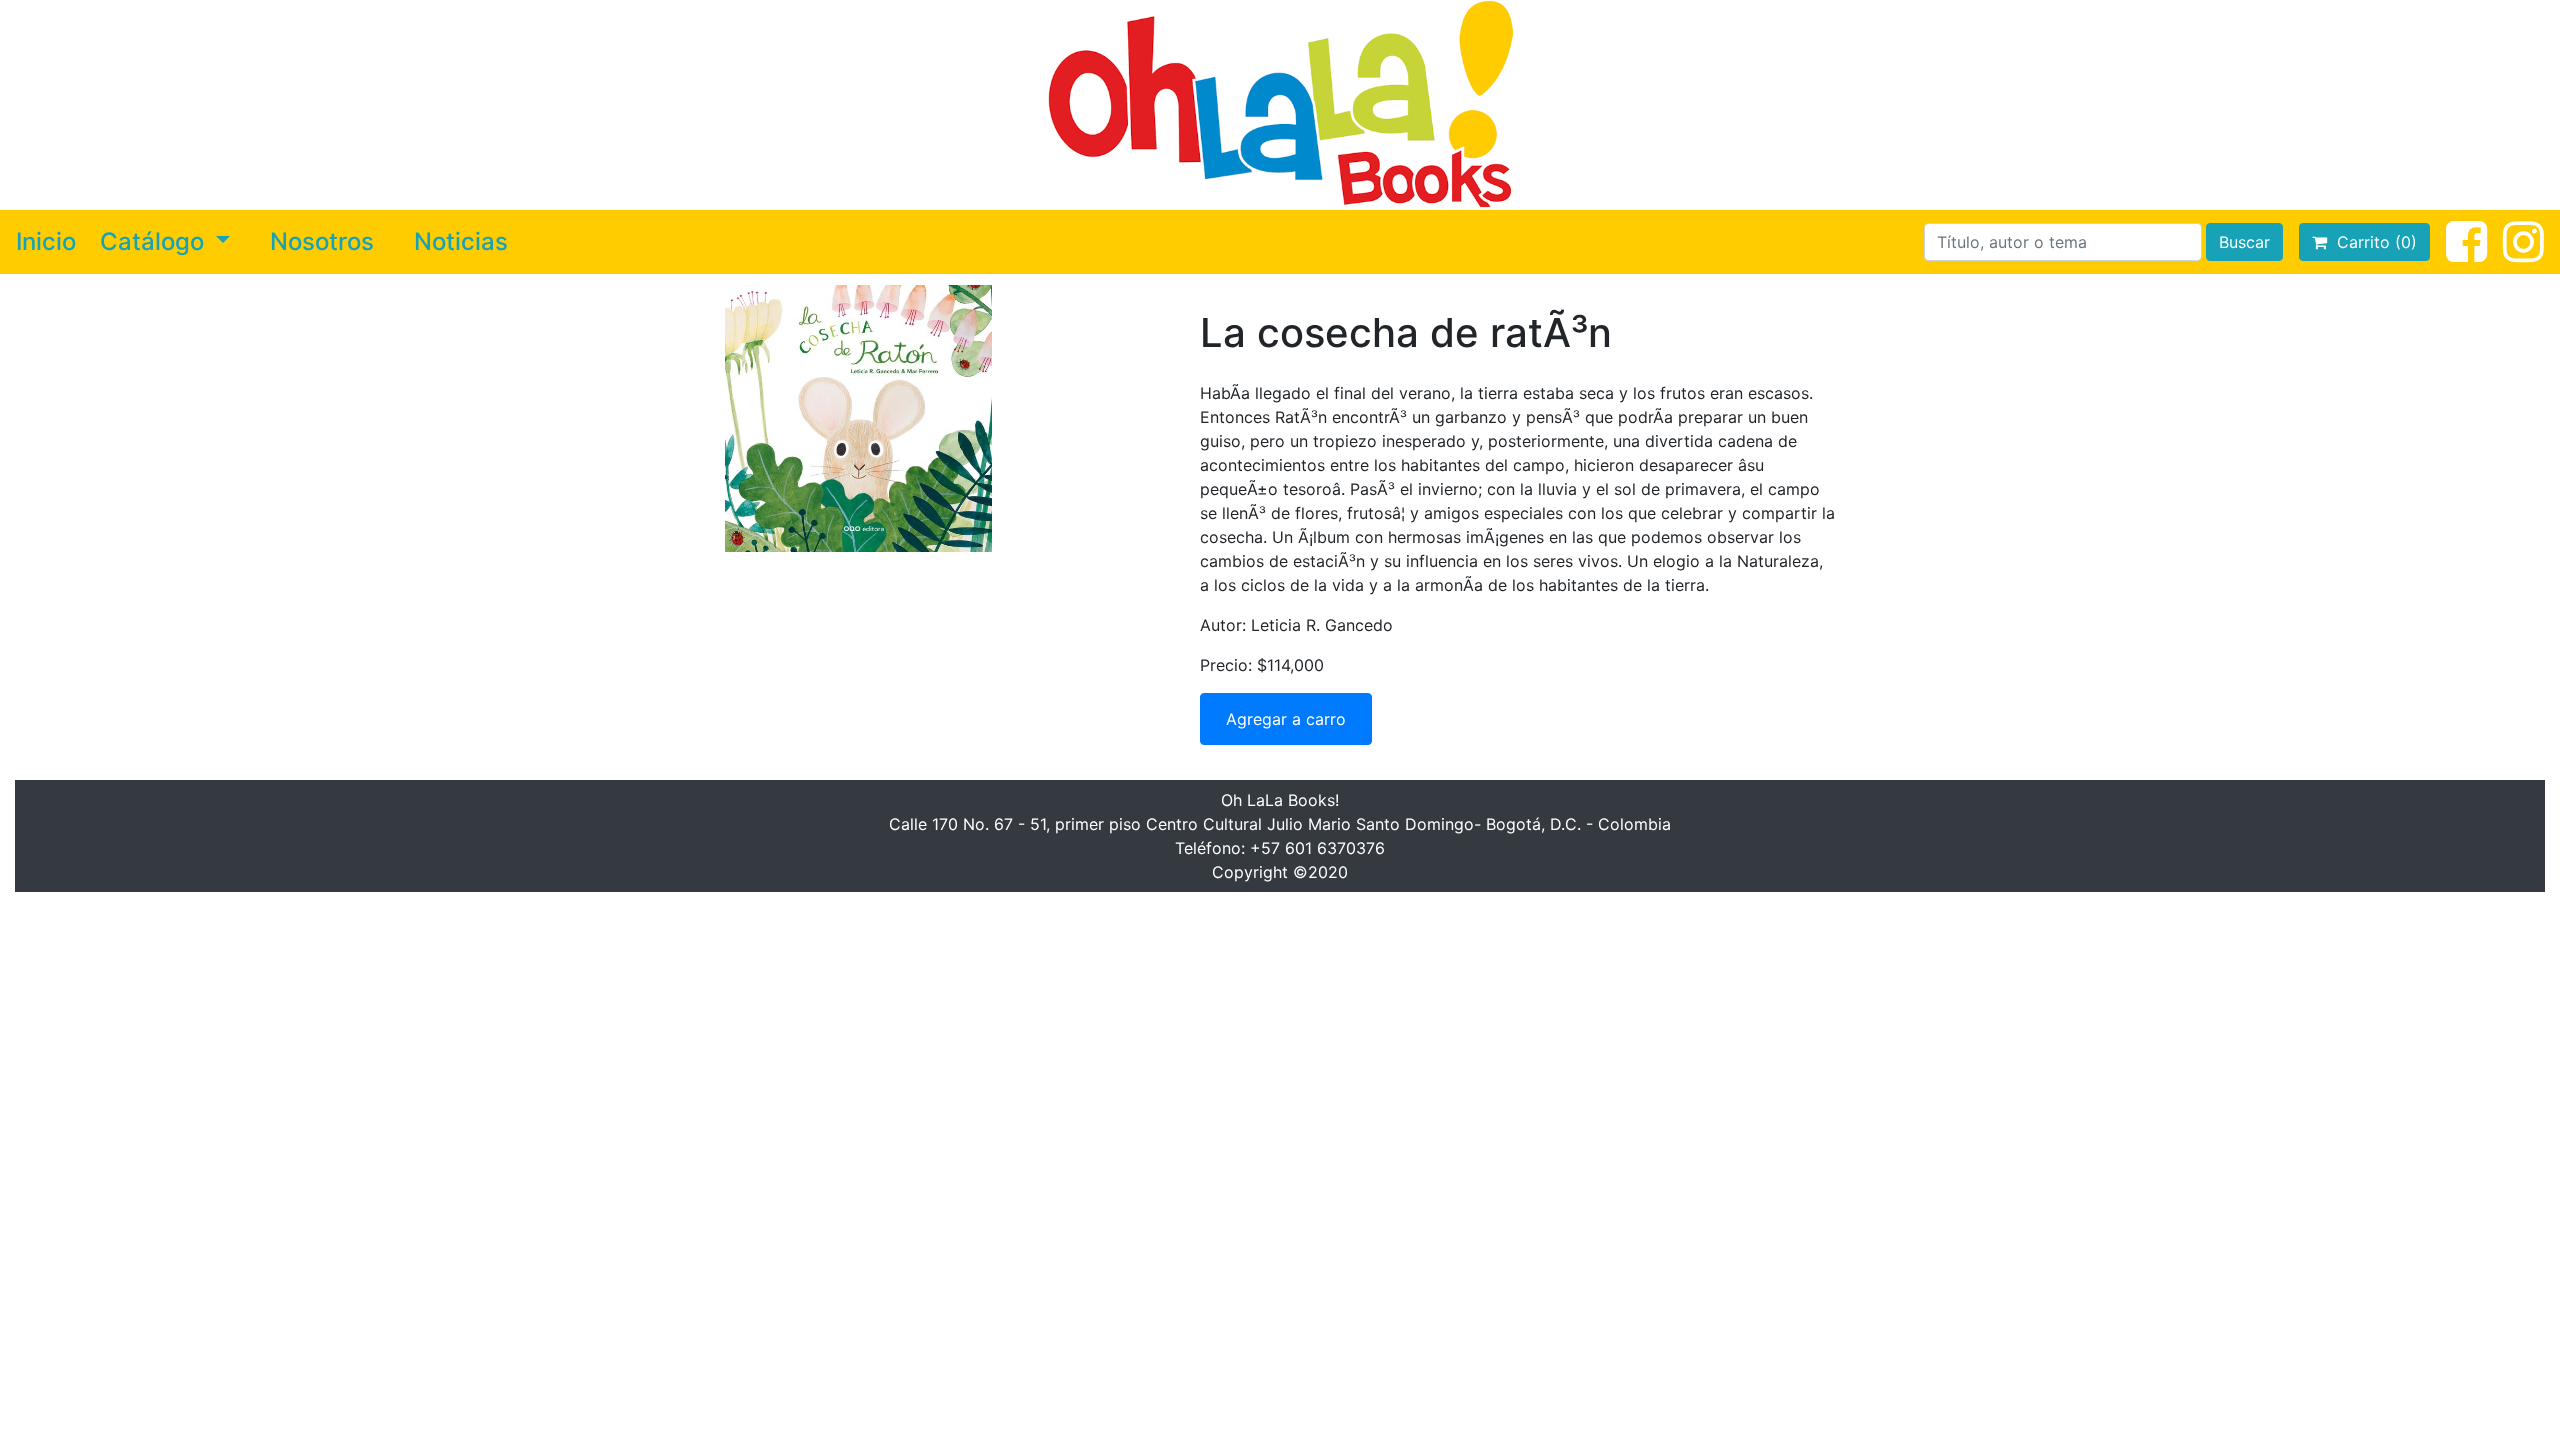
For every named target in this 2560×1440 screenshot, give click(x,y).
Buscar (2244, 242)
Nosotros (322, 241)
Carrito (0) (2372, 242)
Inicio (46, 241)
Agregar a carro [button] (1286, 719)
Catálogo (155, 241)
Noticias (461, 241)
